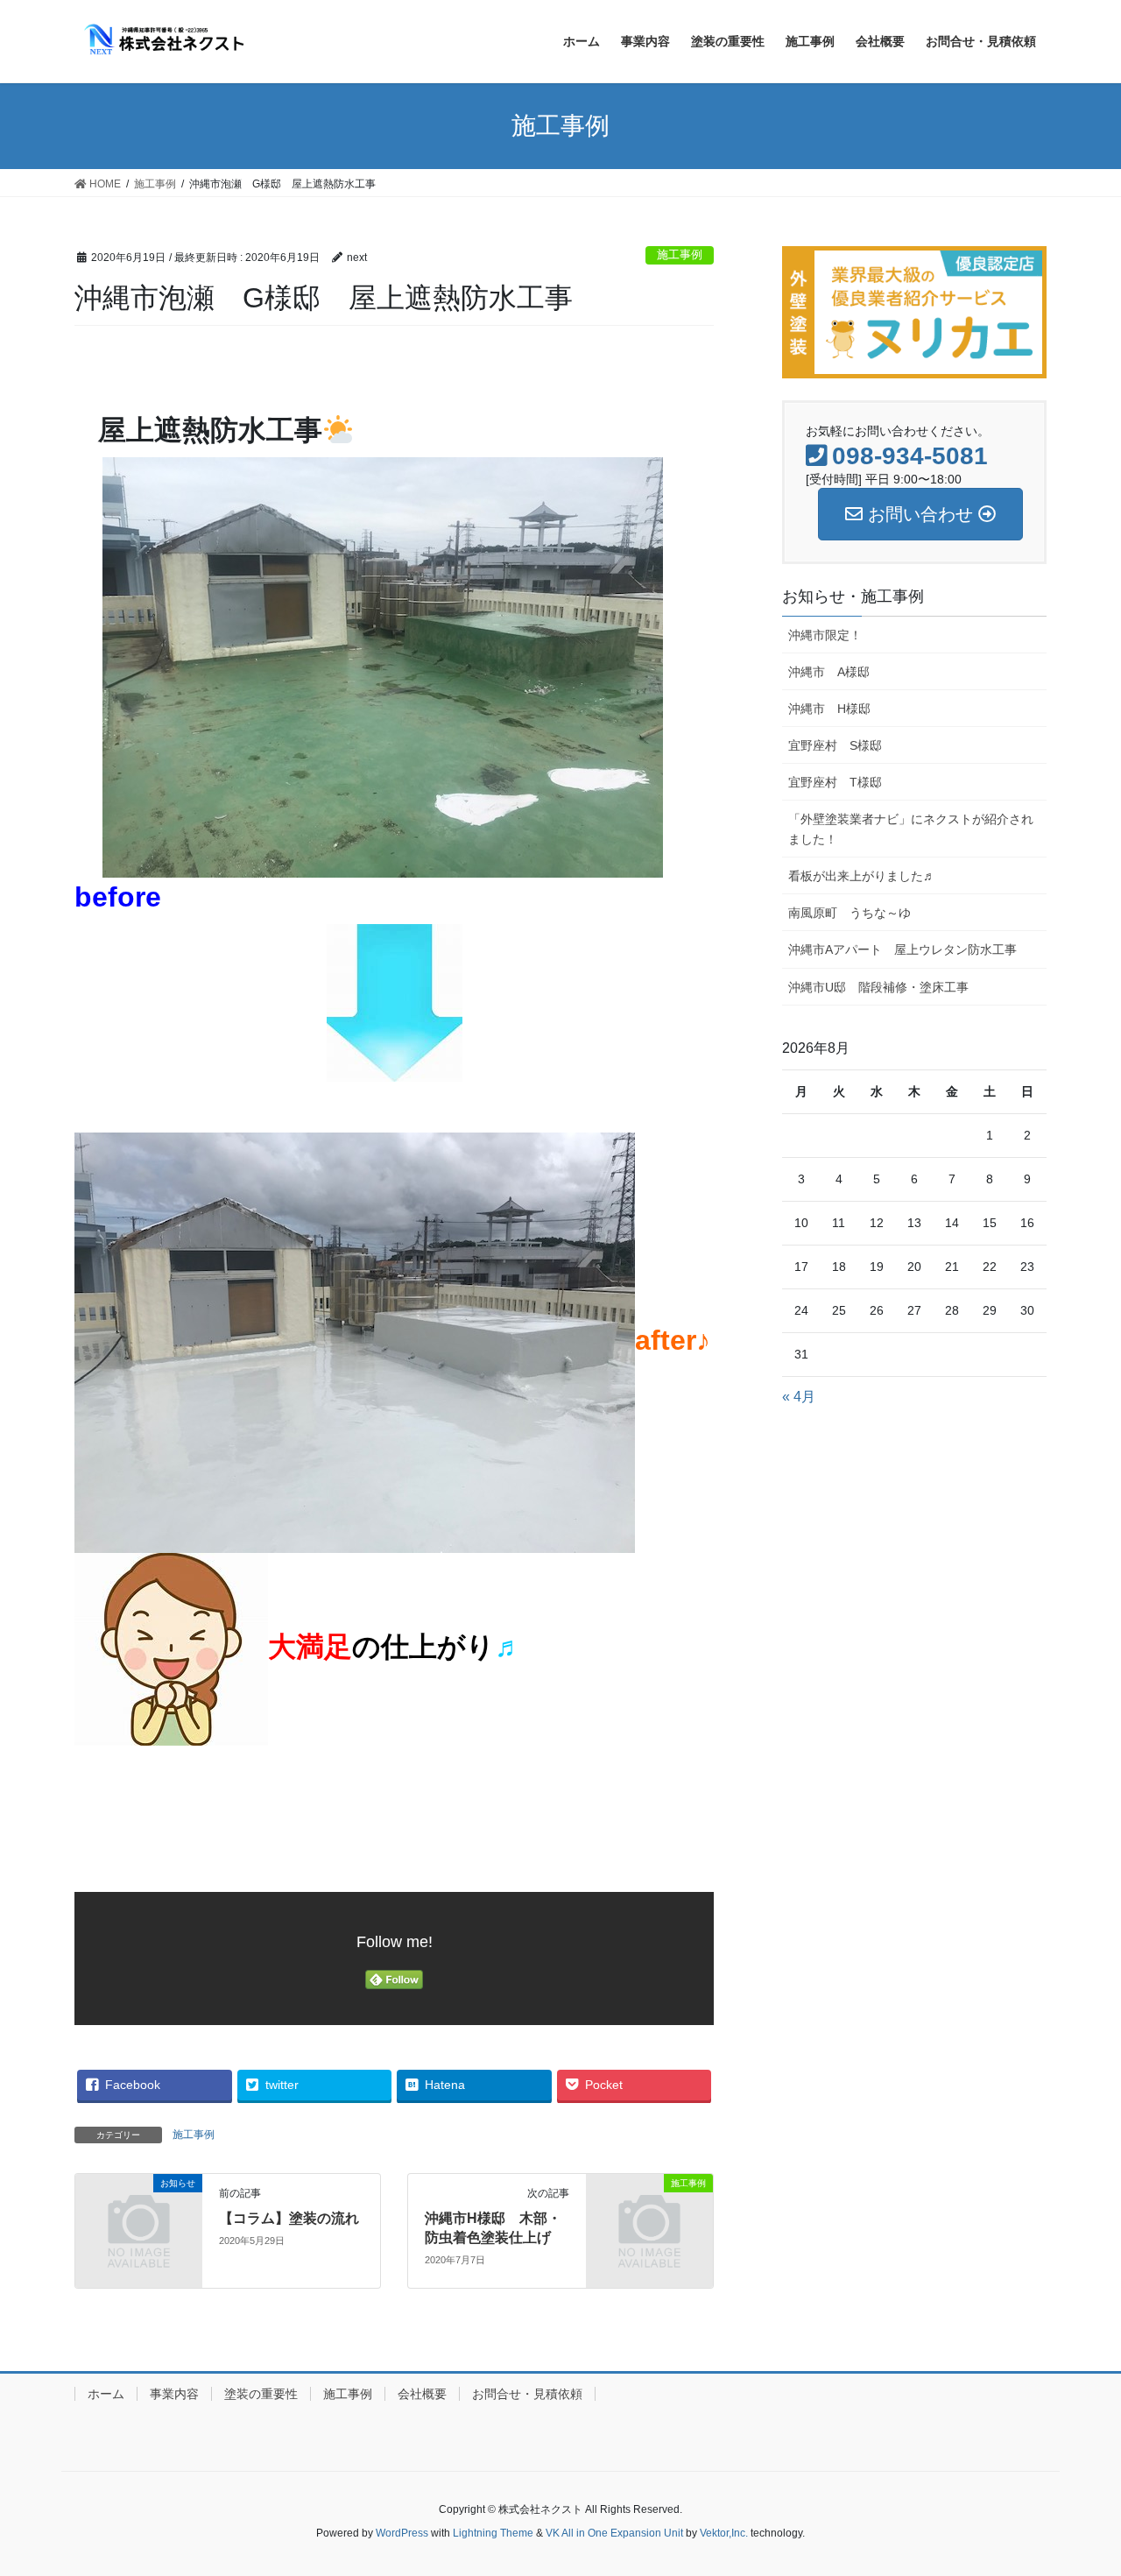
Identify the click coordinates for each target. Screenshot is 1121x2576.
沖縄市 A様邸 (835, 672)
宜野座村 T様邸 (835, 782)
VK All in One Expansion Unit (614, 2533)
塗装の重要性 (261, 2394)
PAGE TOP (1098, 2477)
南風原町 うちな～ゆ (850, 913)
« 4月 (799, 1397)
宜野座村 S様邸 (835, 745)
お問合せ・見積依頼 (527, 2394)
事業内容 (174, 2394)
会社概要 (422, 2394)
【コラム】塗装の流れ (289, 2218)
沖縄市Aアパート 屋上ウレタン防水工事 (902, 949)
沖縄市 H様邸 (829, 709)
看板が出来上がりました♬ (862, 876)
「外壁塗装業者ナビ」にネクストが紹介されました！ (911, 829)
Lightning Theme (493, 2533)
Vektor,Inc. (724, 2533)
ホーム (106, 2394)
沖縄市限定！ (825, 635)
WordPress (402, 2533)
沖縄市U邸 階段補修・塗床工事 (878, 987)
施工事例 (680, 254)
